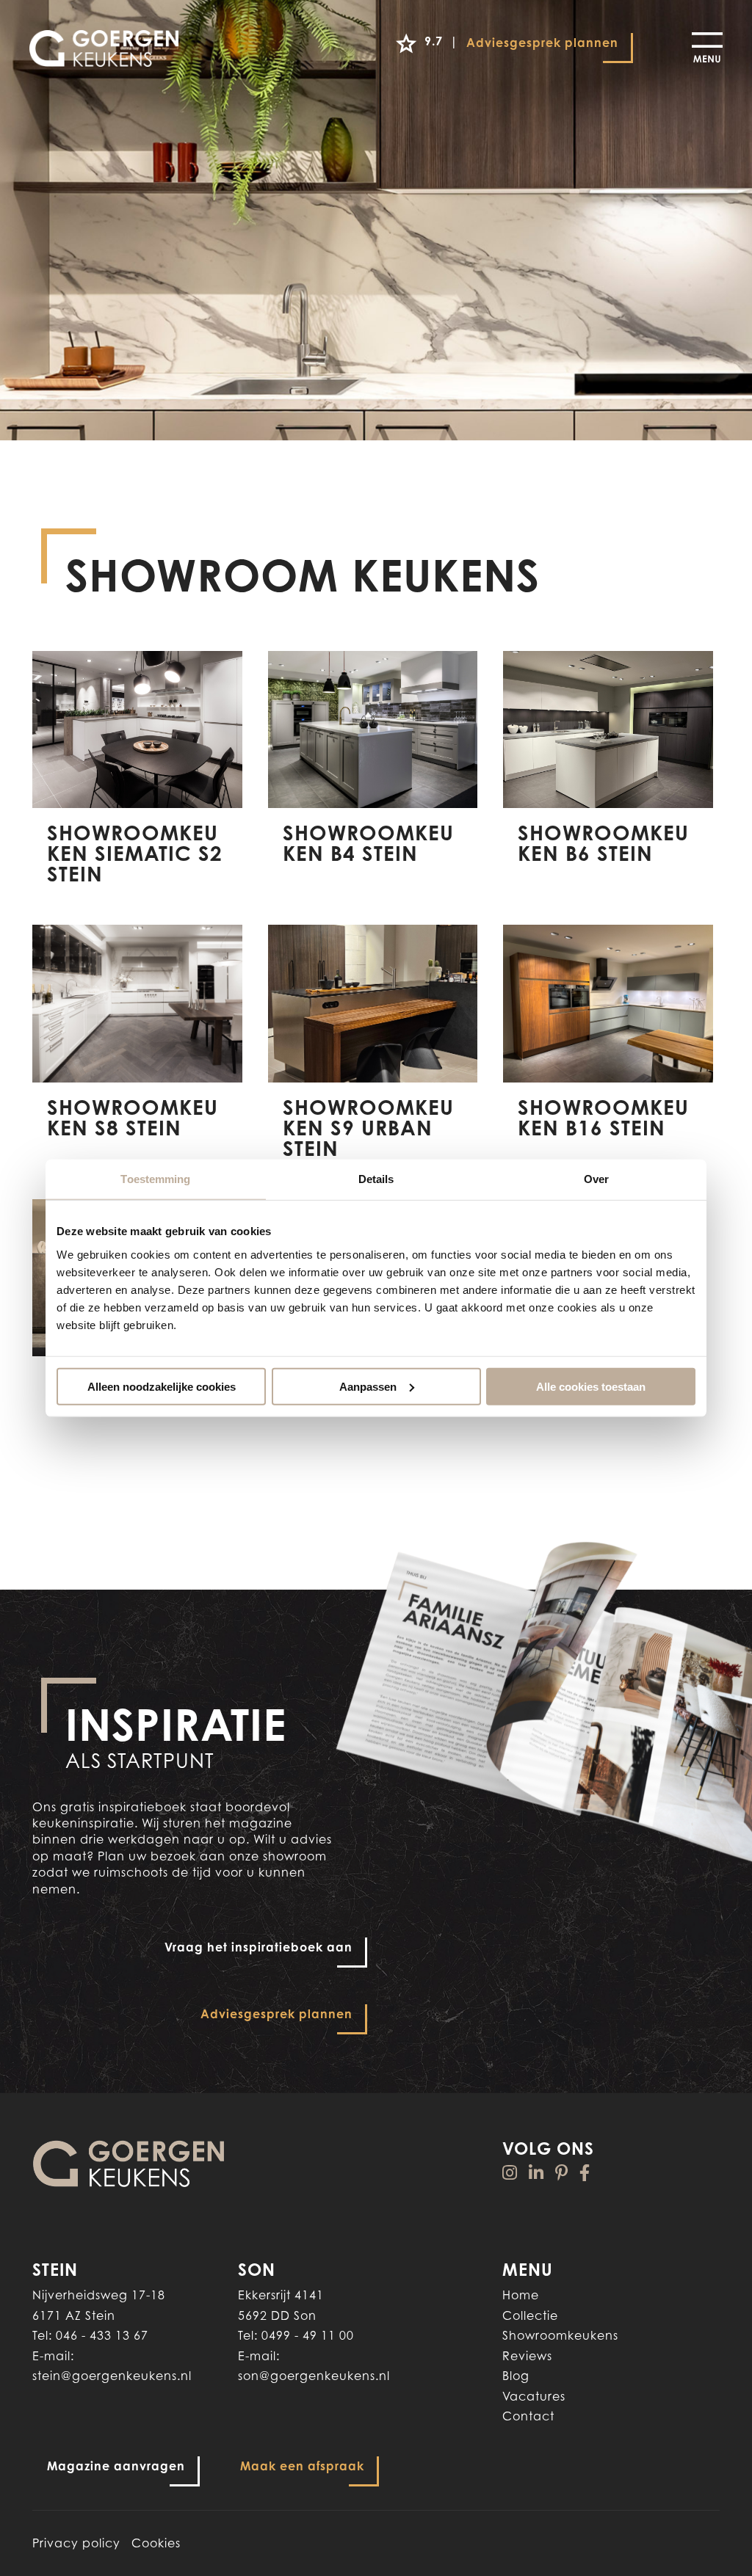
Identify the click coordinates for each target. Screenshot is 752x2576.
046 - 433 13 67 (102, 2335)
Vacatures (534, 2396)
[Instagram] (510, 2173)
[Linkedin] (536, 2173)
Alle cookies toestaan (591, 1386)
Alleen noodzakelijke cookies (162, 1386)
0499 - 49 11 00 (308, 2335)
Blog (516, 2376)
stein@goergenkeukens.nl (112, 2376)
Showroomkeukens (560, 2335)
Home (521, 2295)
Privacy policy (76, 2543)
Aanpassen (368, 1386)
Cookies (156, 2543)
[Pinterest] (562, 2173)
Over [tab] (596, 1179)
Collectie (530, 2315)
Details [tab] (376, 1179)
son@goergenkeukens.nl (314, 2376)
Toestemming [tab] (155, 1179)
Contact (528, 2416)
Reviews (527, 2356)
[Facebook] (585, 2173)
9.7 (431, 41)
